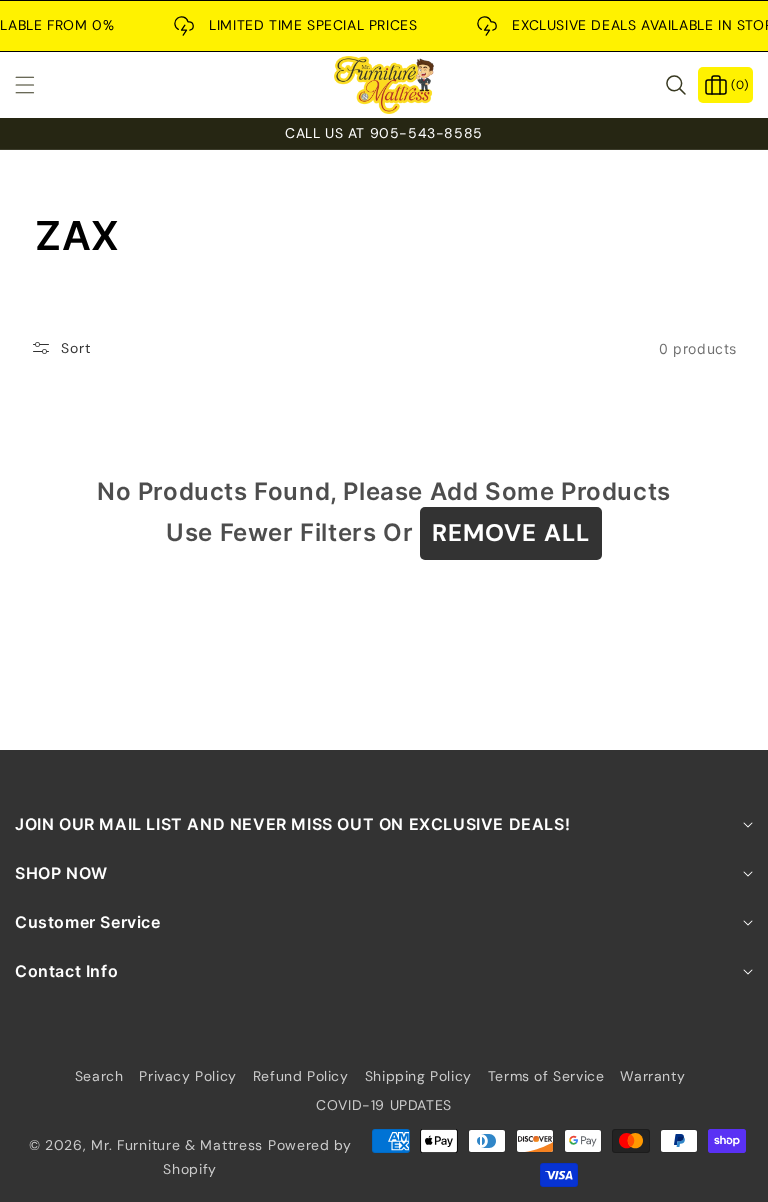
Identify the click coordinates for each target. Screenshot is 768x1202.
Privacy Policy (187, 1076)
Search (99, 1076)
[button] (37, 85)
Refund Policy (301, 1076)
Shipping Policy (418, 1076)
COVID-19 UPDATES (384, 1105)
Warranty (652, 1076)
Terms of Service (546, 1076)
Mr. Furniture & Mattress (177, 1145)
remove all (511, 532)
